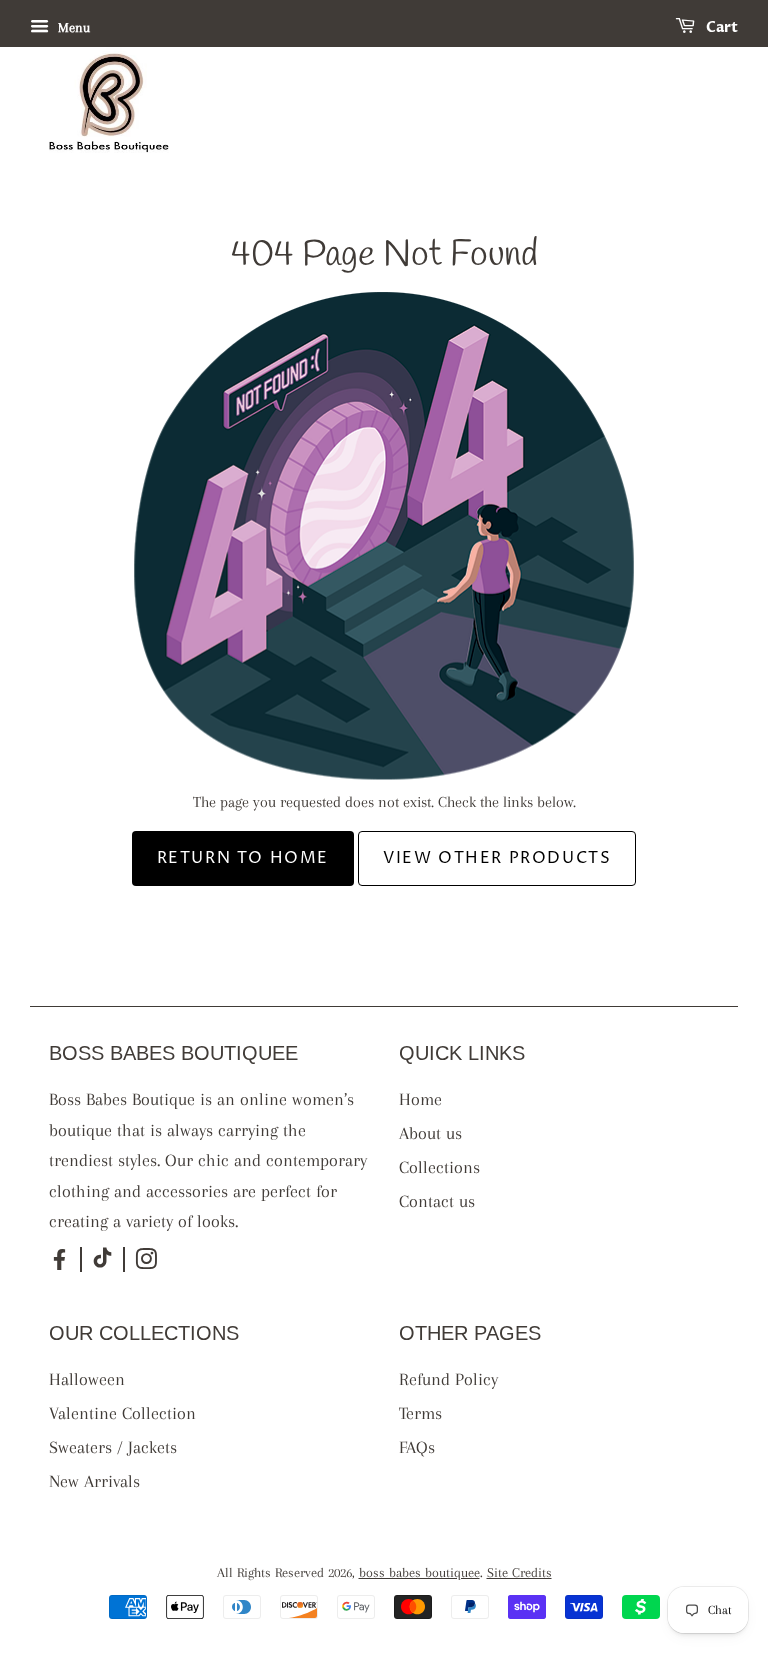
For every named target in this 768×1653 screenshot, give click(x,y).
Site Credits (519, 1572)
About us (430, 1133)
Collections (439, 1167)
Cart (720, 27)
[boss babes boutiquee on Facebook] (59, 1267)
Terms (420, 1413)
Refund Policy (448, 1379)
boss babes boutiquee (419, 1572)
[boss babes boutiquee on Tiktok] (102, 1263)
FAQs (417, 1447)
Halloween (87, 1379)
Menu (72, 27)
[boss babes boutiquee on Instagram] (146, 1263)
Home (420, 1099)
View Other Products (497, 858)
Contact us (437, 1201)
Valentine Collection (122, 1413)
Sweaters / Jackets (113, 1447)
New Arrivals (94, 1481)
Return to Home (243, 858)
